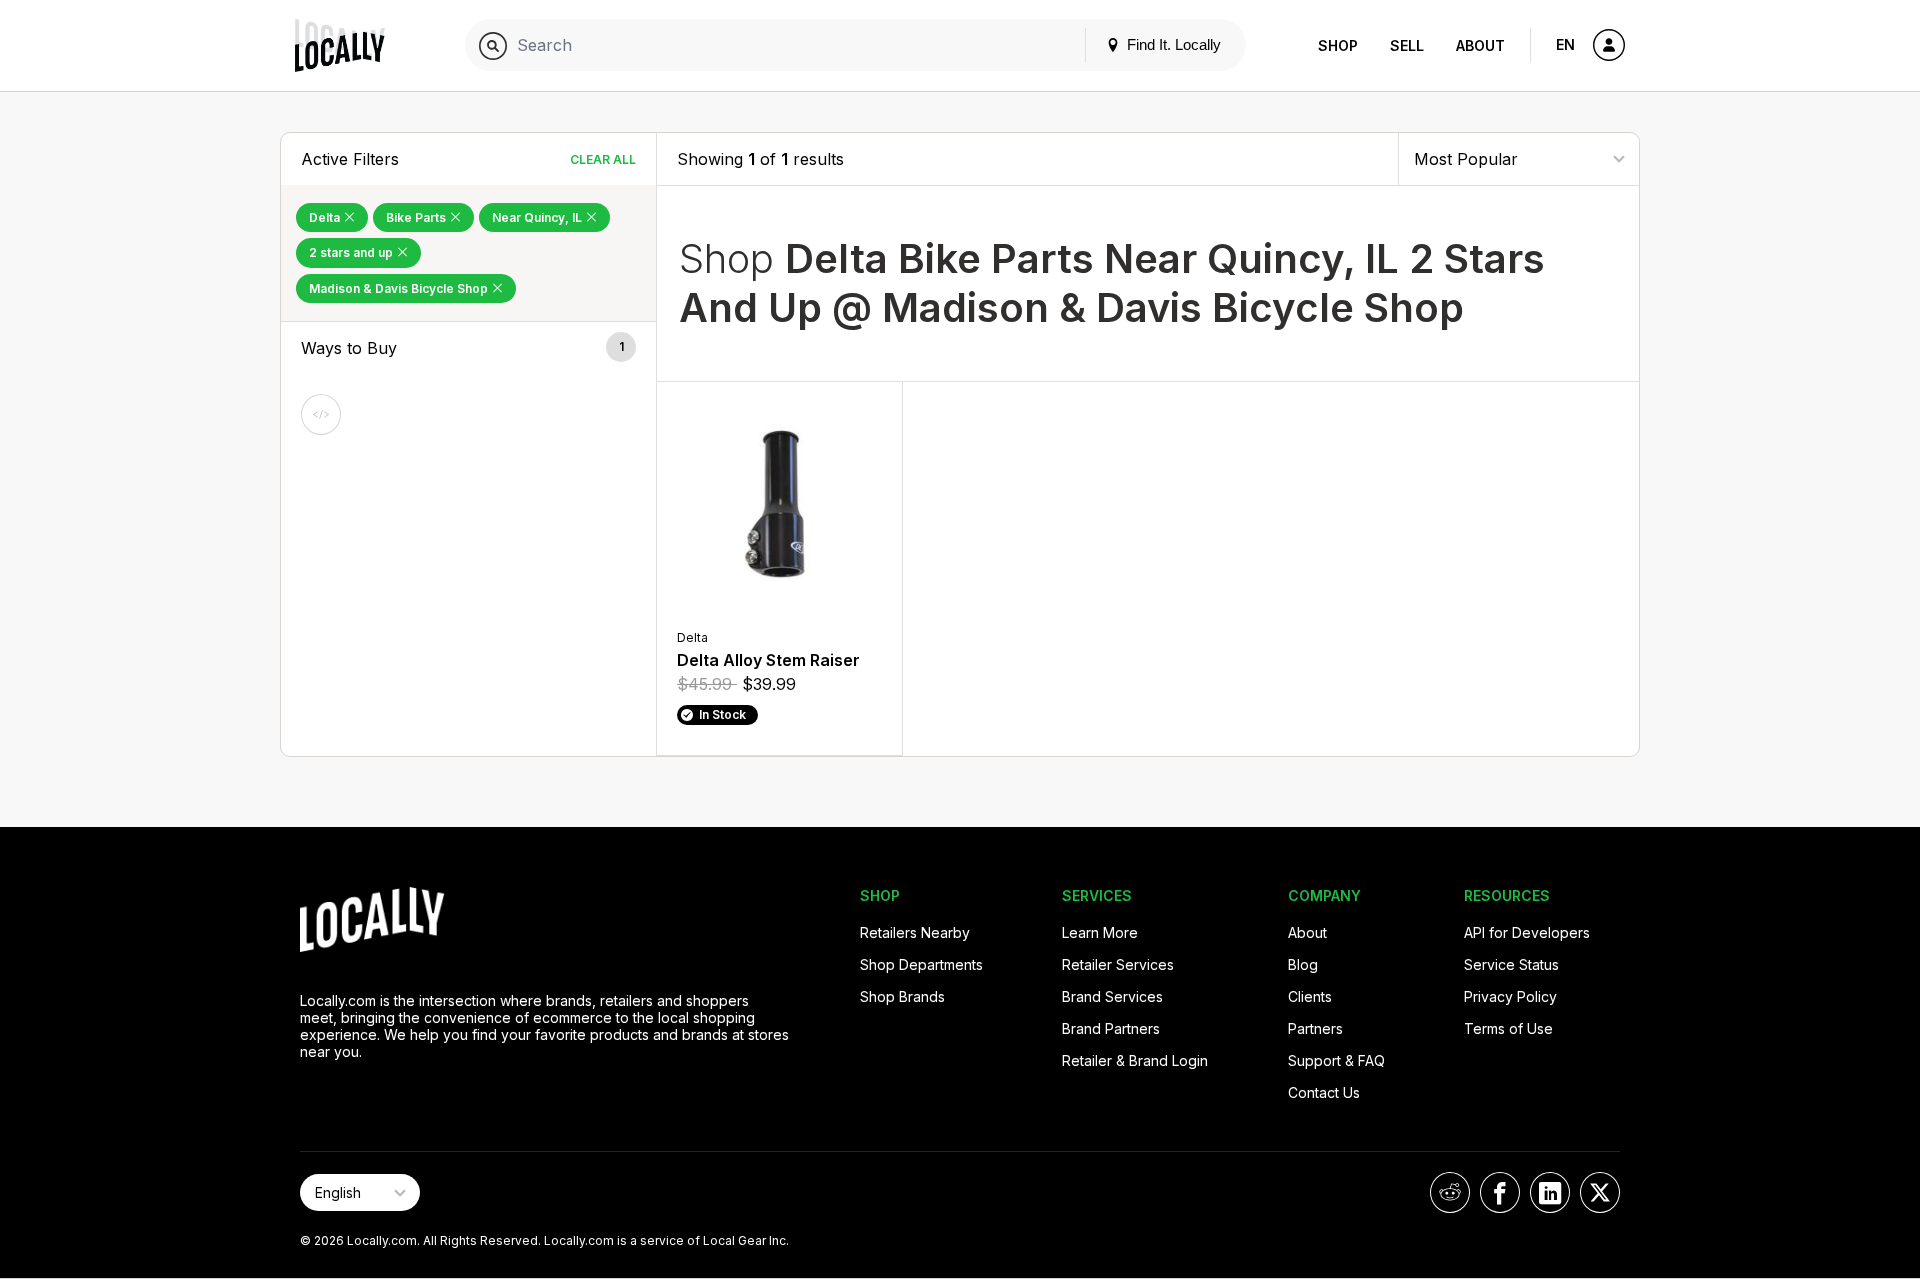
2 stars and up (352, 252)
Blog (1303, 964)
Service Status (1511, 964)
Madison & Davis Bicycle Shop (400, 288)
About (1480, 45)
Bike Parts (417, 217)
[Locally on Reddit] (1450, 1192)
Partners (1315, 1028)
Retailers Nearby (915, 932)
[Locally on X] (1600, 1192)
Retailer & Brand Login (1135, 1060)
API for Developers (1527, 932)
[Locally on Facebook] (1500, 1192)
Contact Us (1324, 1092)
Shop (1338, 45)
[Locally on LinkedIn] (1550, 1192)
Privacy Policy (1510, 996)
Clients (1310, 996)
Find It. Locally (1172, 44)
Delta (326, 217)
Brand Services (1112, 996)
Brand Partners (1111, 1028)
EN (1565, 44)
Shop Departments (921, 964)
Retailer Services (1118, 964)
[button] (468, 348)
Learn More (1100, 932)
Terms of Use (1508, 1028)
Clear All (603, 159)
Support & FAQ (1336, 1060)
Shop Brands (902, 996)
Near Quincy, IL (538, 217)
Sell (1407, 45)
